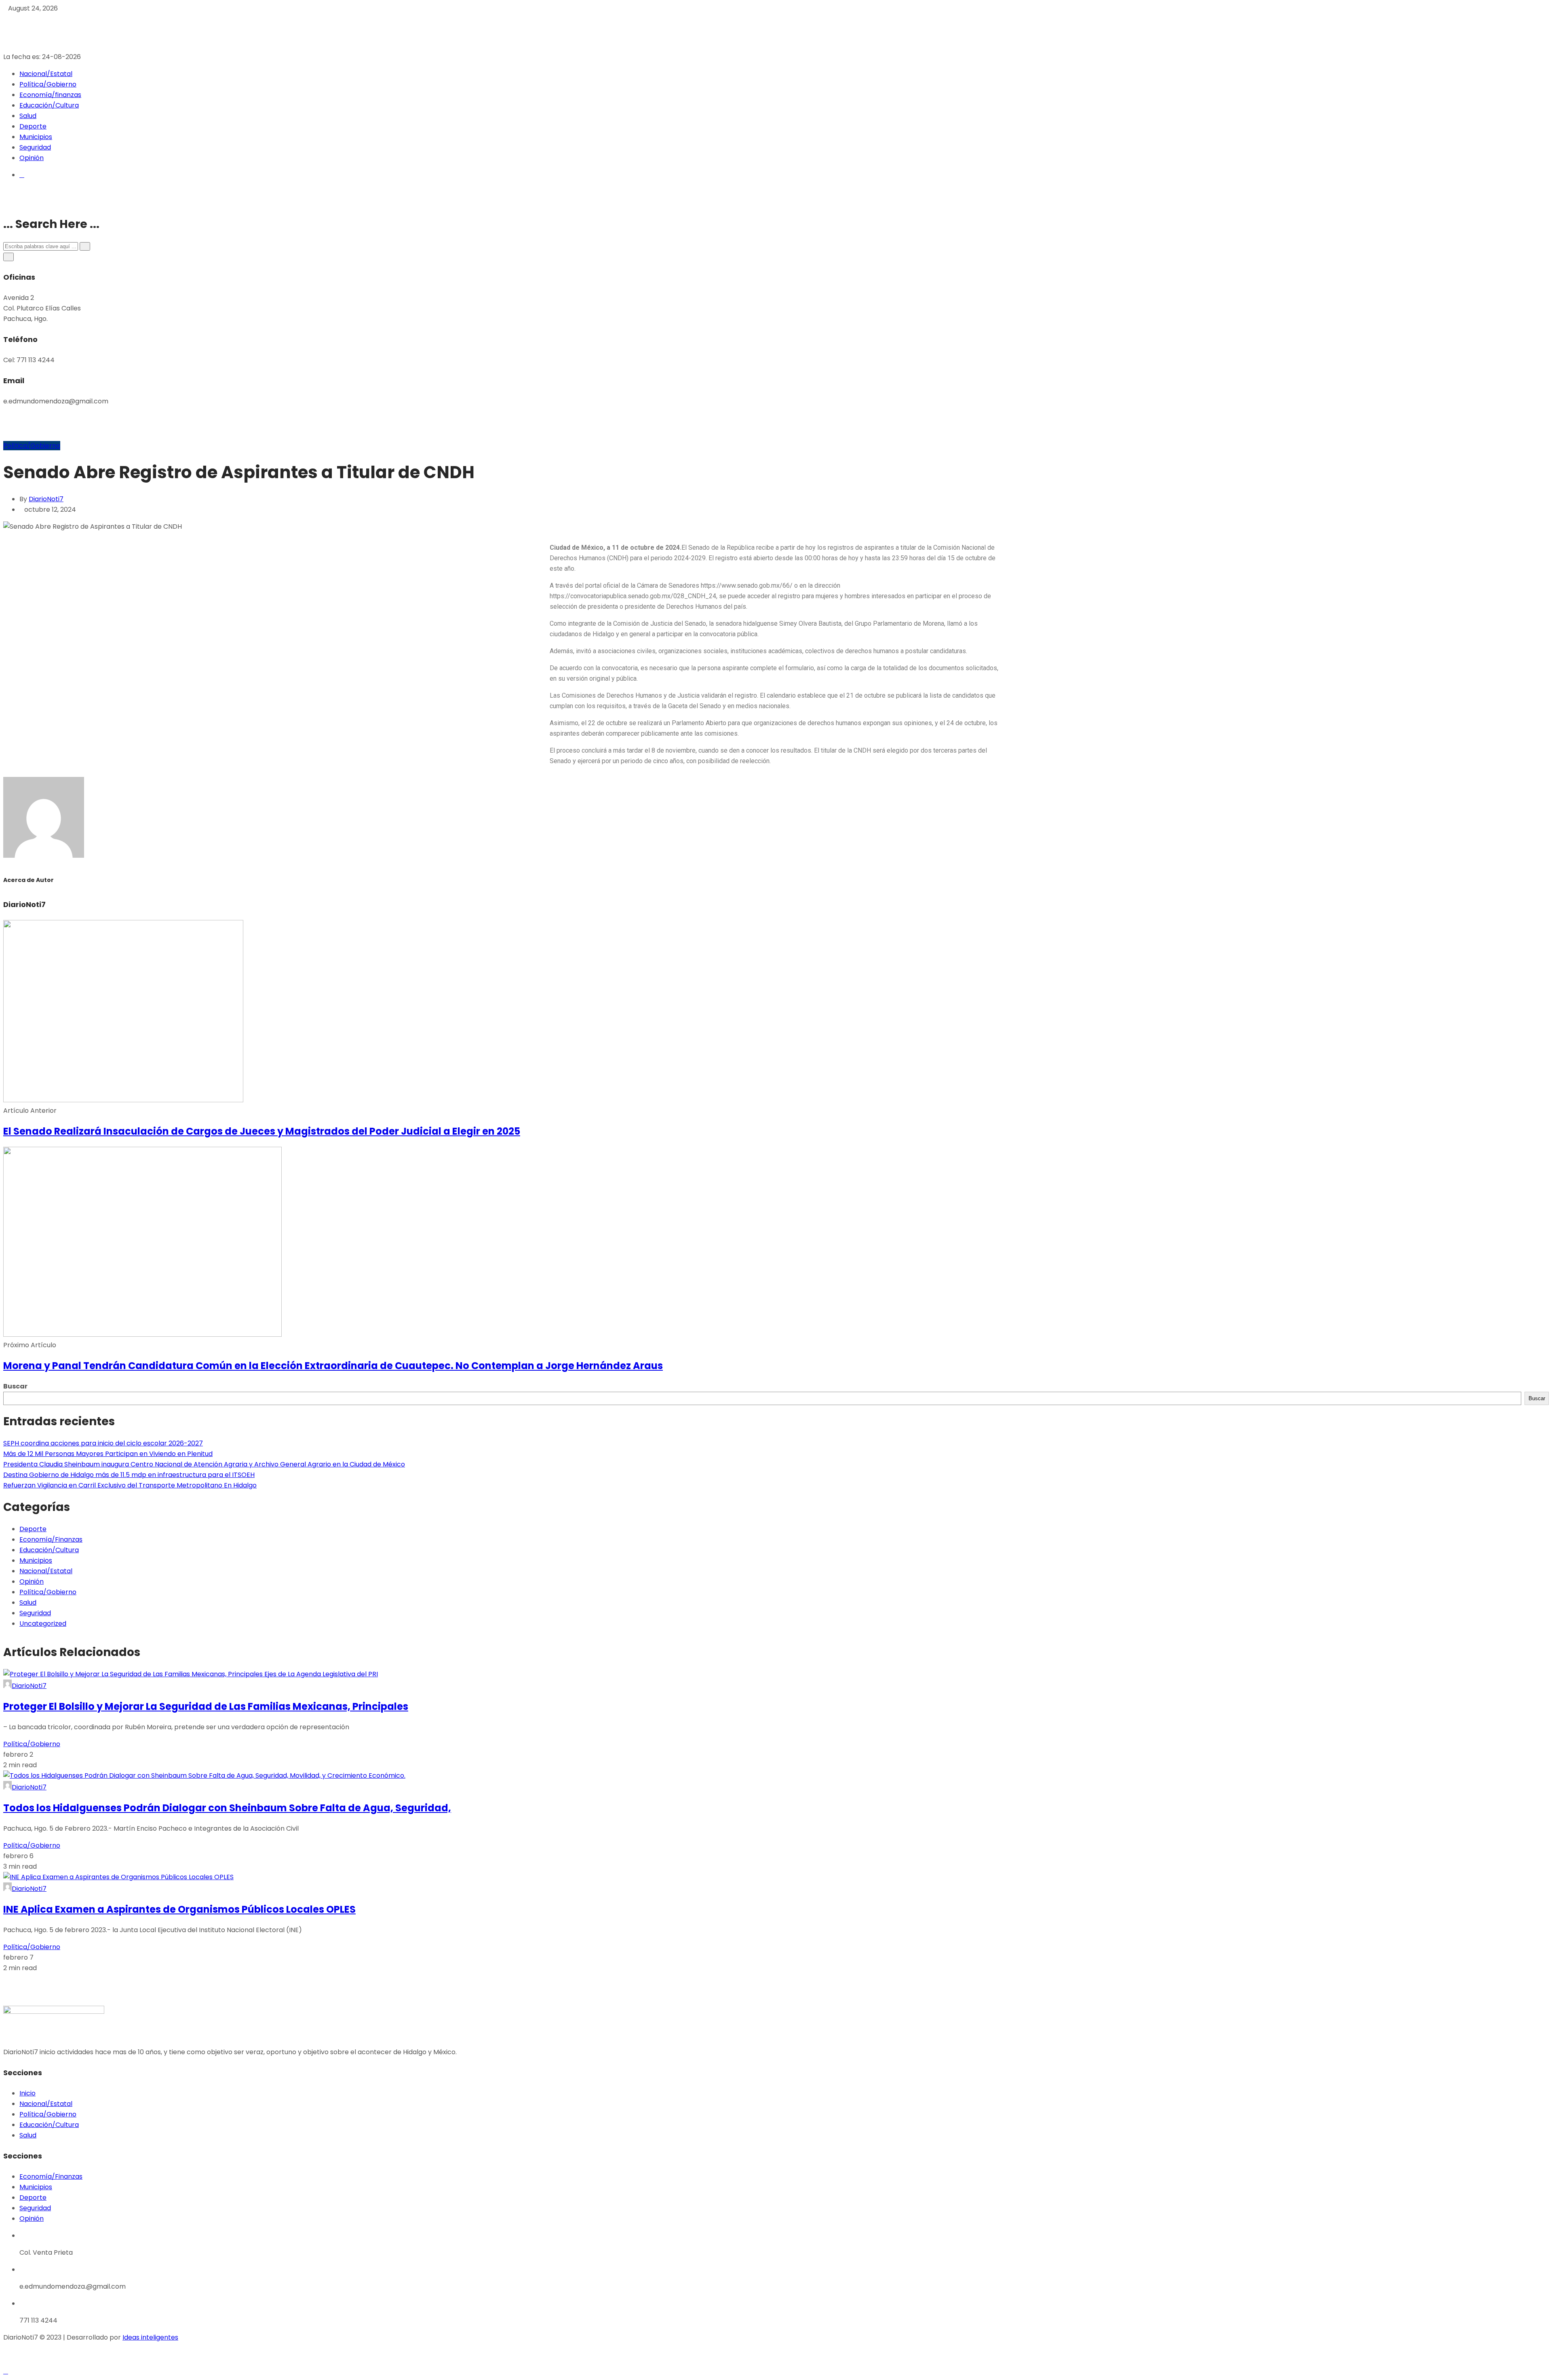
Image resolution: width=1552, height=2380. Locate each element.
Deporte (33, 126)
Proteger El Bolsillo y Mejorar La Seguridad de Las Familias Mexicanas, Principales (206, 1706)
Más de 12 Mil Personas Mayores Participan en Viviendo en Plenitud (108, 1454)
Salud (28, 116)
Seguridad (35, 147)
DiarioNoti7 (46, 499)
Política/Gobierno (48, 84)
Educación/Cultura (49, 105)
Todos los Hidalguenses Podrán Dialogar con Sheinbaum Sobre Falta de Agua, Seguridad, (227, 1808)
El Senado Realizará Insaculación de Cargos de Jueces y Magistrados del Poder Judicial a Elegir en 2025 (262, 1131)
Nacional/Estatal (46, 74)
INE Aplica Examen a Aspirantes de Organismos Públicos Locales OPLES (179, 1909)
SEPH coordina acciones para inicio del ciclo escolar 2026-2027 (103, 1443)
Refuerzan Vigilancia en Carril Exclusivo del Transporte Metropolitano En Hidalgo (130, 1485)
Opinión (32, 158)
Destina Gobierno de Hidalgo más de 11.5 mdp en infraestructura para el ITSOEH (129, 1475)
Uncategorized (43, 1624)
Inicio (27, 2093)
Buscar (15, 1386)
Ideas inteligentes (150, 2337)
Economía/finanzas (50, 95)
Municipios (36, 137)
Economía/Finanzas (51, 1539)
